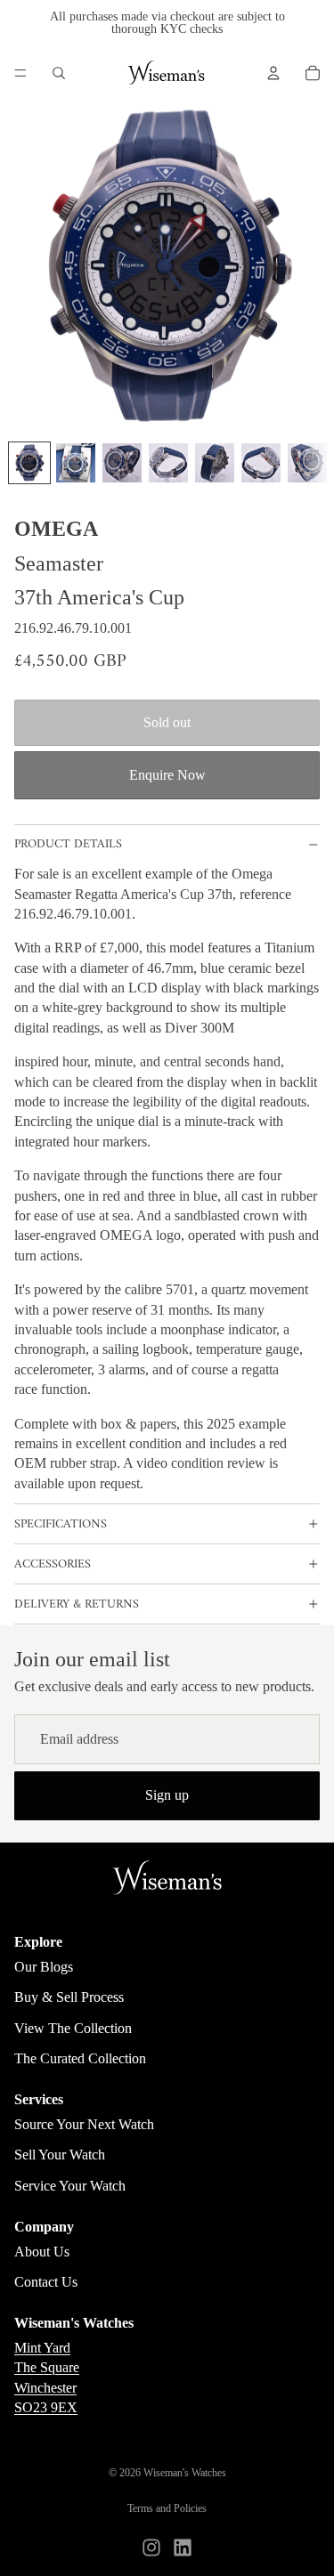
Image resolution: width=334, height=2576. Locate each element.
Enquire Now (167, 775)
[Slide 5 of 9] (215, 463)
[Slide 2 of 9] (76, 463)
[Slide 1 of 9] (29, 463)
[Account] (273, 73)
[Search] (59, 73)
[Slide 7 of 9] (307, 463)
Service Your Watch (70, 2186)
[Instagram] (151, 2548)
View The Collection (73, 2028)
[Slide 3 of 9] (122, 463)
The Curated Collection (80, 2058)
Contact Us (46, 2282)
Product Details (68, 844)
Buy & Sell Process (69, 1997)
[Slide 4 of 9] (168, 463)
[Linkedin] (183, 2548)
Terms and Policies (167, 2508)
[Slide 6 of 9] (261, 463)
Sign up (167, 1795)
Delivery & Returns (77, 1604)
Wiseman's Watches (185, 2473)
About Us (42, 2252)
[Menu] (20, 73)
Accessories (53, 1564)
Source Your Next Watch (84, 2124)
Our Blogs (44, 1967)
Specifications (61, 1524)
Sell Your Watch (60, 2155)
